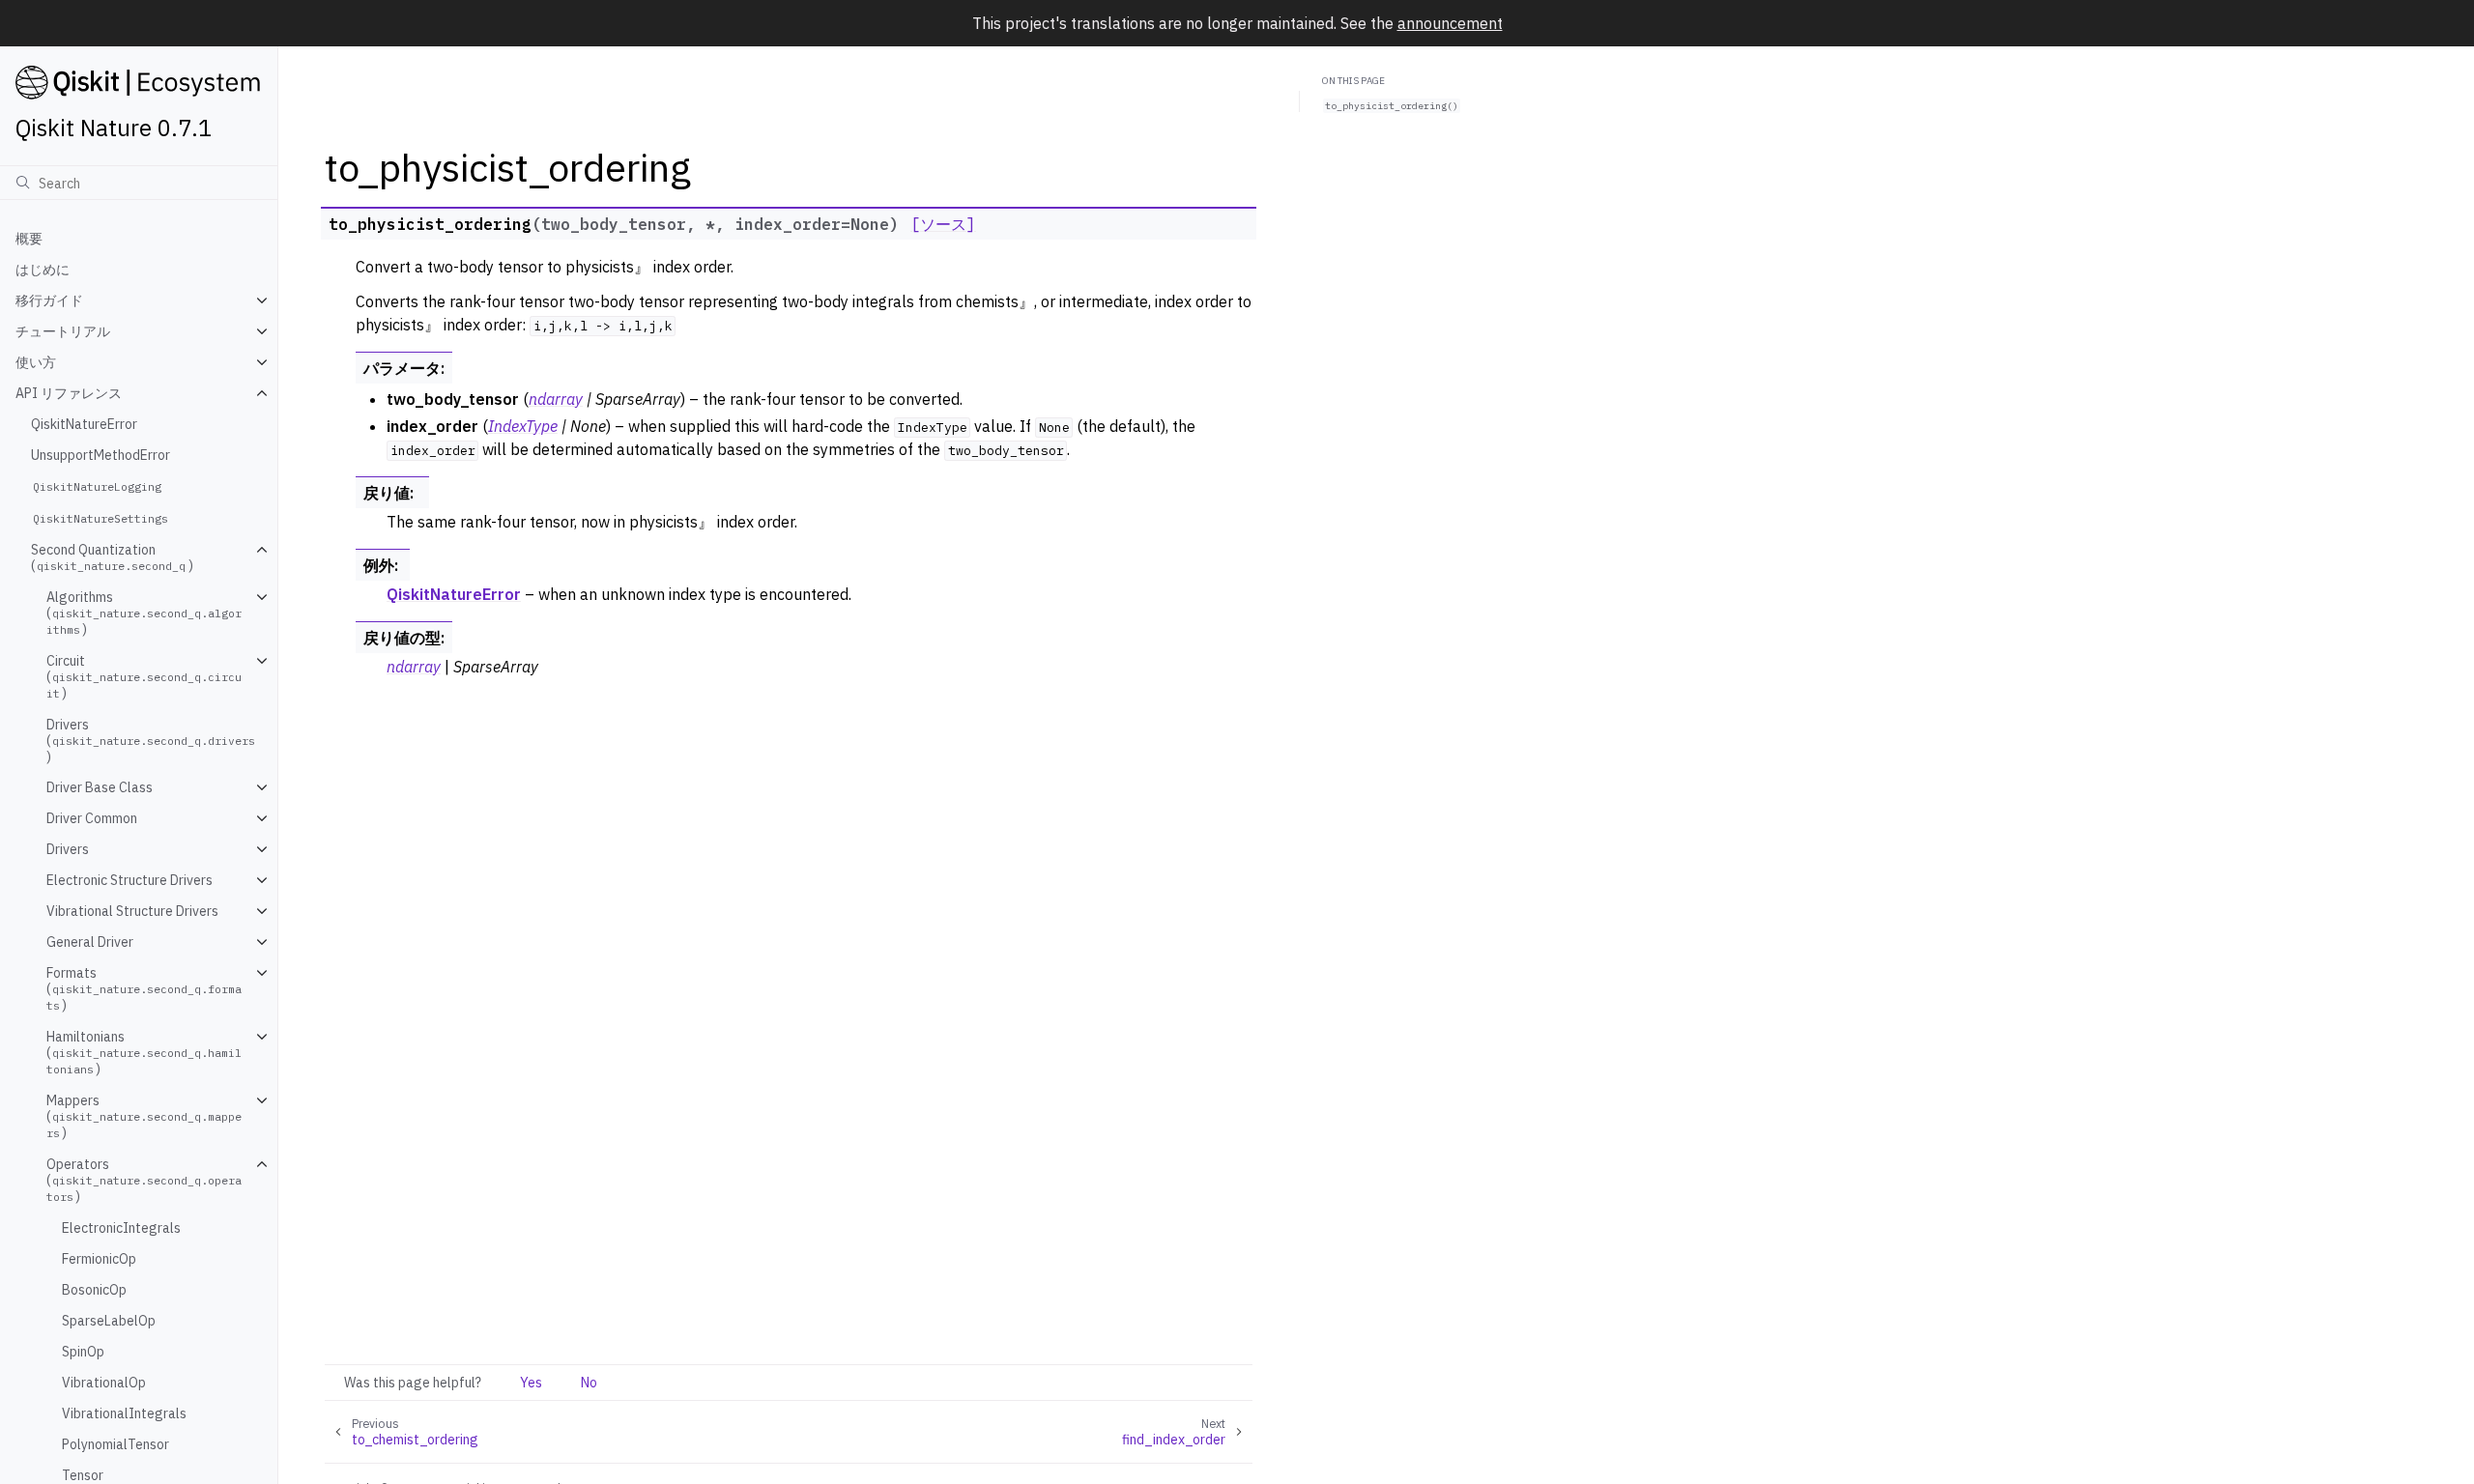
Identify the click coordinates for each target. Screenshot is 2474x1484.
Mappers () (144, 1116)
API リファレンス (69, 393)
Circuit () (144, 677)
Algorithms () (144, 613)
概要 (29, 239)
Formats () (144, 989)
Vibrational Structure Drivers (132, 911)
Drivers (68, 849)
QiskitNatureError (84, 424)
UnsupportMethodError (101, 455)
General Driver (90, 942)
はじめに (43, 270)
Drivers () (151, 741)
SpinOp (83, 1352)
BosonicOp (94, 1290)
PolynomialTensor (115, 1444)
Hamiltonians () (144, 1053)
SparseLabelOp (109, 1321)
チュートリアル (63, 331)
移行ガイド (49, 300)
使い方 (36, 362)
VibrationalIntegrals (124, 1413)
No (589, 1383)
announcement (1450, 23)
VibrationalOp (104, 1383)
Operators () (144, 1180)
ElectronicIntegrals (121, 1228)
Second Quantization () (112, 557)
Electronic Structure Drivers (129, 880)
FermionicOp (99, 1259)
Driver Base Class (100, 787)
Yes (531, 1383)
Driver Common (92, 818)
